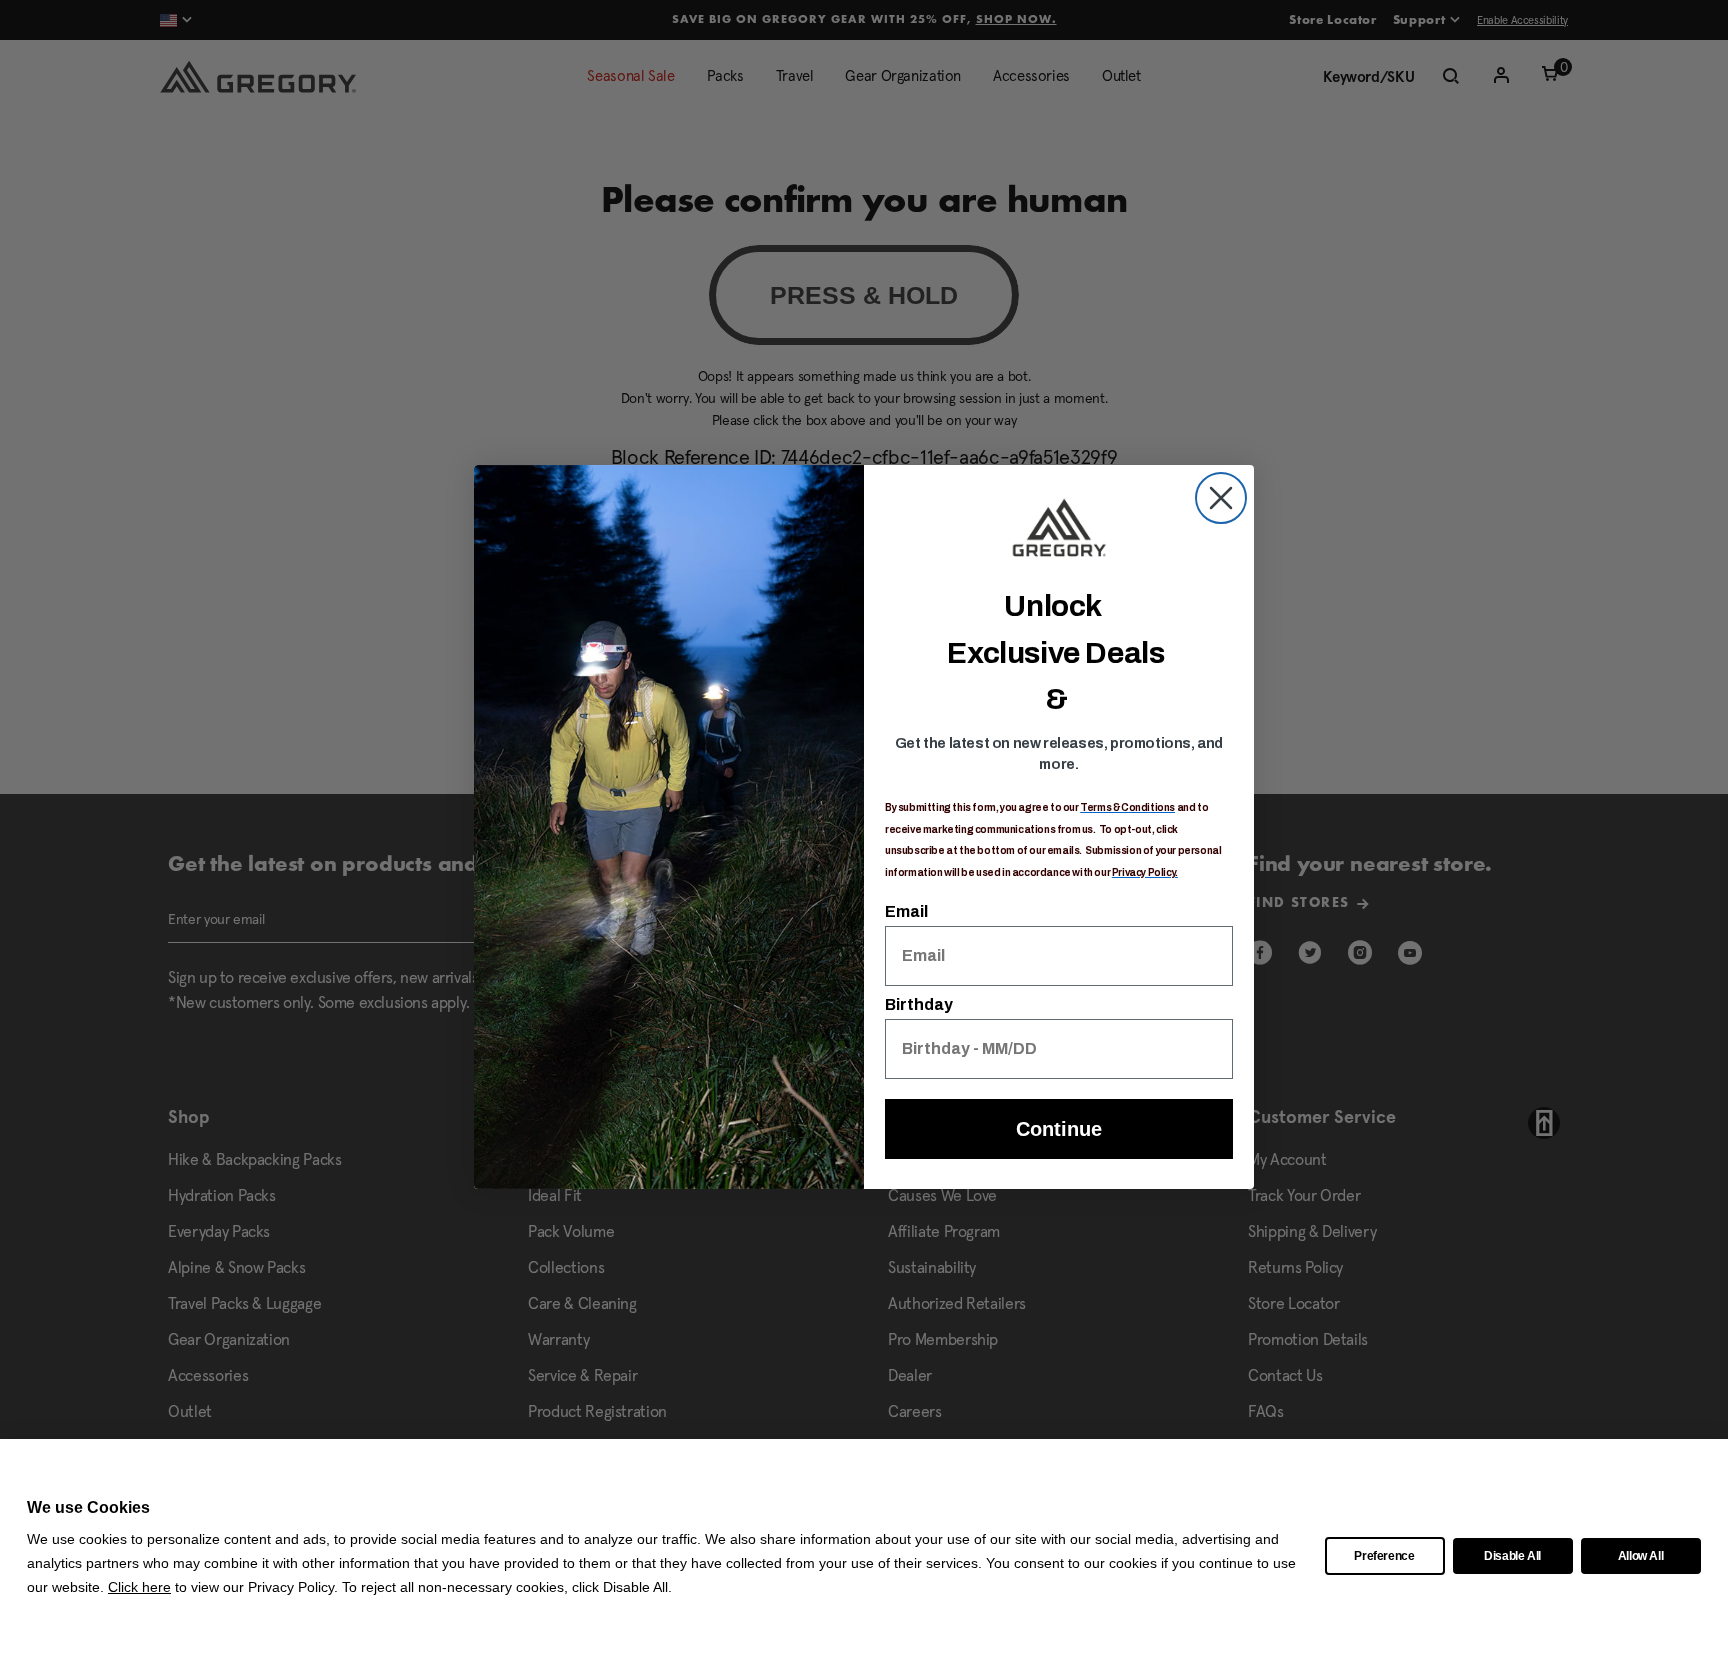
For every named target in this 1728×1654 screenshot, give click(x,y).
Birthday (919, 1004)
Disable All (1512, 1556)
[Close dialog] (1221, 498)
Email (906, 911)
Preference (1384, 1556)
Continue (1059, 1129)
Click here (139, 1587)
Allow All (1641, 1556)
